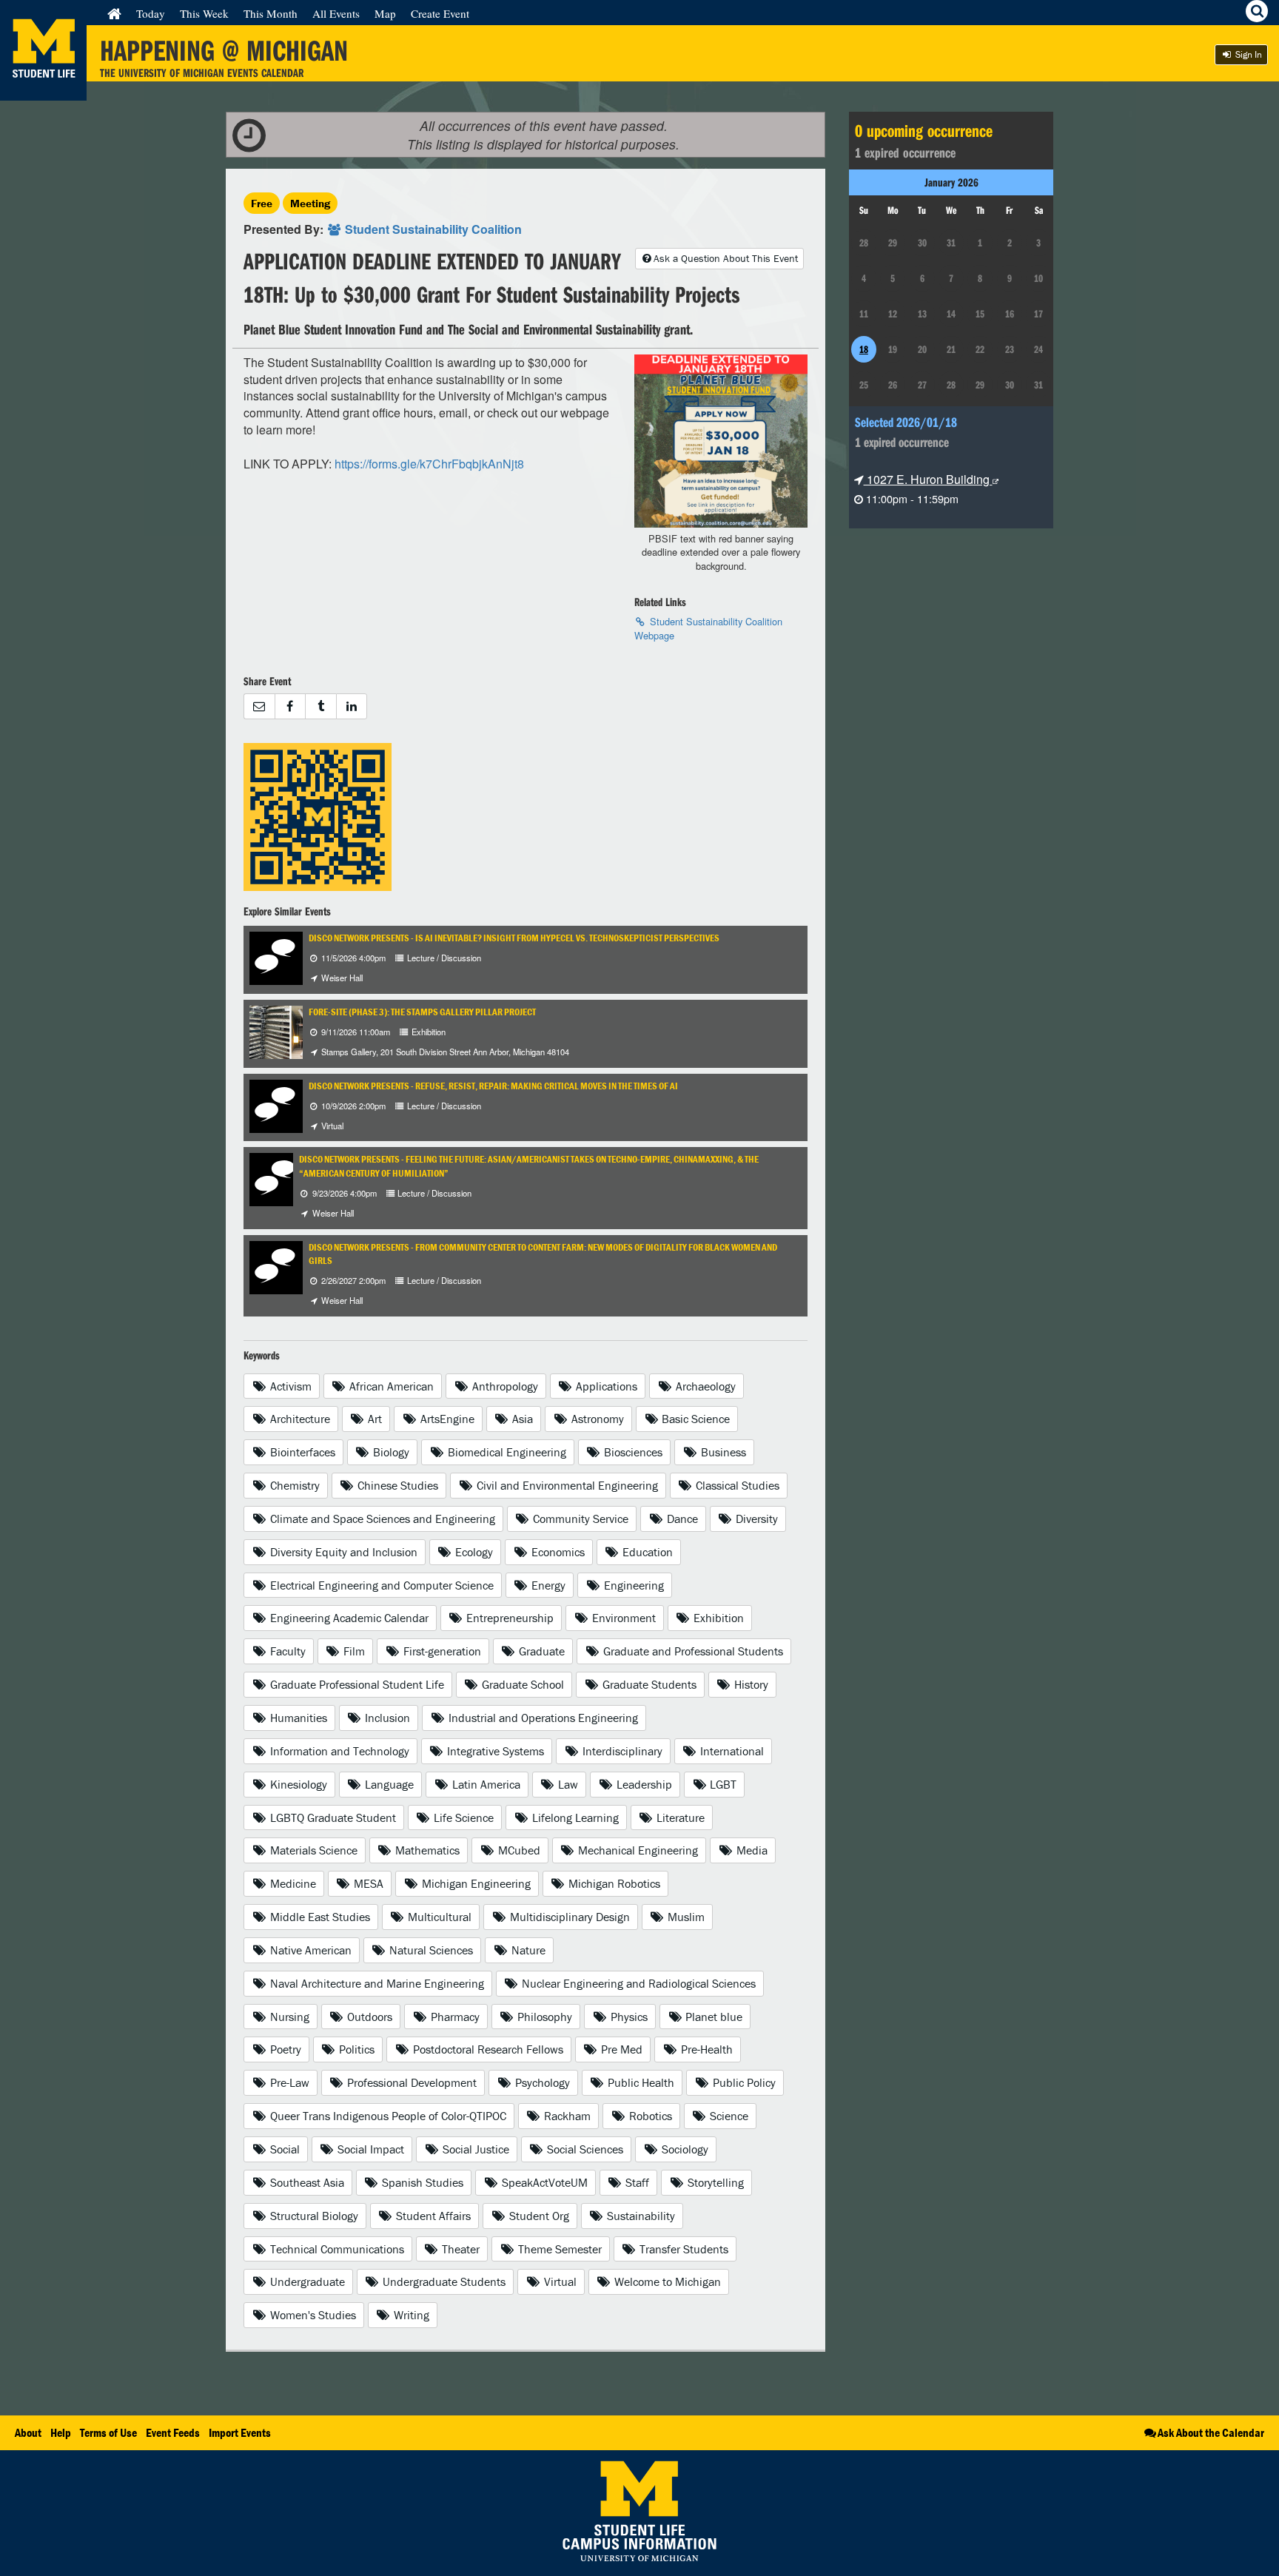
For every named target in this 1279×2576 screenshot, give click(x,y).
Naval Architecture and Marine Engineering (376, 1983)
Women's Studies (312, 2315)
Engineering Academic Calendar (348, 1618)
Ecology (473, 1552)
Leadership (643, 1784)
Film (353, 1651)
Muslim (685, 1917)
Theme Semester (558, 2249)
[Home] (114, 13)
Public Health (639, 2082)
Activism (289, 1386)
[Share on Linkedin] (352, 706)
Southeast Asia (306, 2182)
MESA (367, 1883)
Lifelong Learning (574, 1817)
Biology (390, 1452)
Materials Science (312, 1850)
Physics (628, 2017)
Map (385, 13)
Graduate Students (648, 1684)
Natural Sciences (430, 1950)
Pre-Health (705, 2049)
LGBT (722, 1784)
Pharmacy (454, 2017)
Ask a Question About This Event (726, 258)
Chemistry (293, 1485)
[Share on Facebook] (290, 706)
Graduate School (521, 1684)
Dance (681, 1519)
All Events (336, 13)
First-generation (441, 1651)
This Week (204, 13)
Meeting (310, 203)
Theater (459, 2249)
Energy (547, 1585)
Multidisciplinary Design (568, 1917)
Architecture (299, 1419)
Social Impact (369, 2149)
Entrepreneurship (508, 1618)
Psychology (541, 2082)
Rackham (566, 2116)
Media (751, 1850)
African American (390, 1386)
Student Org (538, 2216)
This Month (271, 13)
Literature (679, 1817)
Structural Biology (313, 2216)
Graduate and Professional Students (692, 1651)
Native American (309, 1950)
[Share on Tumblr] (320, 706)
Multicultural (438, 1917)
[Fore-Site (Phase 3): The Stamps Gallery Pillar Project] (291, 1030)
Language (388, 1784)
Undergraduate (306, 2281)
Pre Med (620, 2049)
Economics (557, 1552)
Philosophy (543, 2017)
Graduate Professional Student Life (356, 1684)
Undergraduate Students (443, 2281)
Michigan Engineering (475, 1883)
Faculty (286, 1651)
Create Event (440, 13)
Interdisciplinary (621, 1751)
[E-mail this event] (259, 706)
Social (283, 2149)
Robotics (649, 2116)
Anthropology (504, 1386)
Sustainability (639, 2216)
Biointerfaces (301, 1452)
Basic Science (694, 1419)
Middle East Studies (319, 1917)
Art (373, 1419)
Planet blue (712, 2017)
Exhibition (717, 1618)
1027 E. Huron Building (928, 479)
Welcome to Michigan (666, 2281)
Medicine (292, 1883)
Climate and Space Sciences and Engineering (381, 1519)
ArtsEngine (446, 1419)
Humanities (297, 1718)
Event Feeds (173, 2432)
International (731, 1751)
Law (567, 1784)
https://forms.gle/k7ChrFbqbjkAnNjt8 (429, 464)
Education (646, 1552)
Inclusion (386, 1718)
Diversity (755, 1519)
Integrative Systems (494, 1751)
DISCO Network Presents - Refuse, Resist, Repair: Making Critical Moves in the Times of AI (493, 1086)
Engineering (632, 1585)
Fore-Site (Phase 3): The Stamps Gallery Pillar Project (422, 1012)
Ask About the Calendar (1211, 2432)
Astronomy (596, 1419)
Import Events (240, 2432)
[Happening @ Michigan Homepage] (43, 91)
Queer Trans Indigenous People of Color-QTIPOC (387, 2116)
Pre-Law (288, 2082)
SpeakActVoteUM (543, 2182)
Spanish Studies (421, 2182)
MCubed (518, 1850)
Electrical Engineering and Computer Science (380, 1585)
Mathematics (426, 1850)
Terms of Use (108, 2432)
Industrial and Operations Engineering (542, 1718)
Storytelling (714, 2182)
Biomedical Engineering (506, 1452)
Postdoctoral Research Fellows (487, 2049)
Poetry (284, 2049)
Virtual (559, 2281)
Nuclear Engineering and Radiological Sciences (637, 1983)
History (750, 1684)
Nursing (288, 2017)
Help (61, 2432)
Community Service (579, 1519)
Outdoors (368, 2017)
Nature (527, 1950)
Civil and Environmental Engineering (566, 1485)
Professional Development (410, 2082)
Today (151, 13)
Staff (636, 2182)
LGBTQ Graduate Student (332, 1817)
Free (262, 203)
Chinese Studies (396, 1485)
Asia (521, 1419)
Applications (605, 1386)
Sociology (684, 2149)
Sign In (1248, 54)
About (28, 2432)
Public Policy (743, 2082)
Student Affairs (432, 2216)
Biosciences (632, 1452)
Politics (355, 2049)
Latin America (485, 1784)
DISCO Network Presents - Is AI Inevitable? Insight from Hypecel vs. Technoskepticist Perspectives (514, 938)
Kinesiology (297, 1784)
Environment (622, 1618)
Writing (410, 2315)
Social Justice (474, 2149)
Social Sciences (584, 2149)
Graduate (540, 1651)
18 (864, 349)
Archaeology (704, 1386)
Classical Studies (736, 1485)
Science (728, 2116)
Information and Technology (338, 1751)
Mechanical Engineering (637, 1850)
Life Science (462, 1817)
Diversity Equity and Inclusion (342, 1552)
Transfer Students (682, 2249)
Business (722, 1452)
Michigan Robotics (613, 1883)
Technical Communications (336, 2249)
